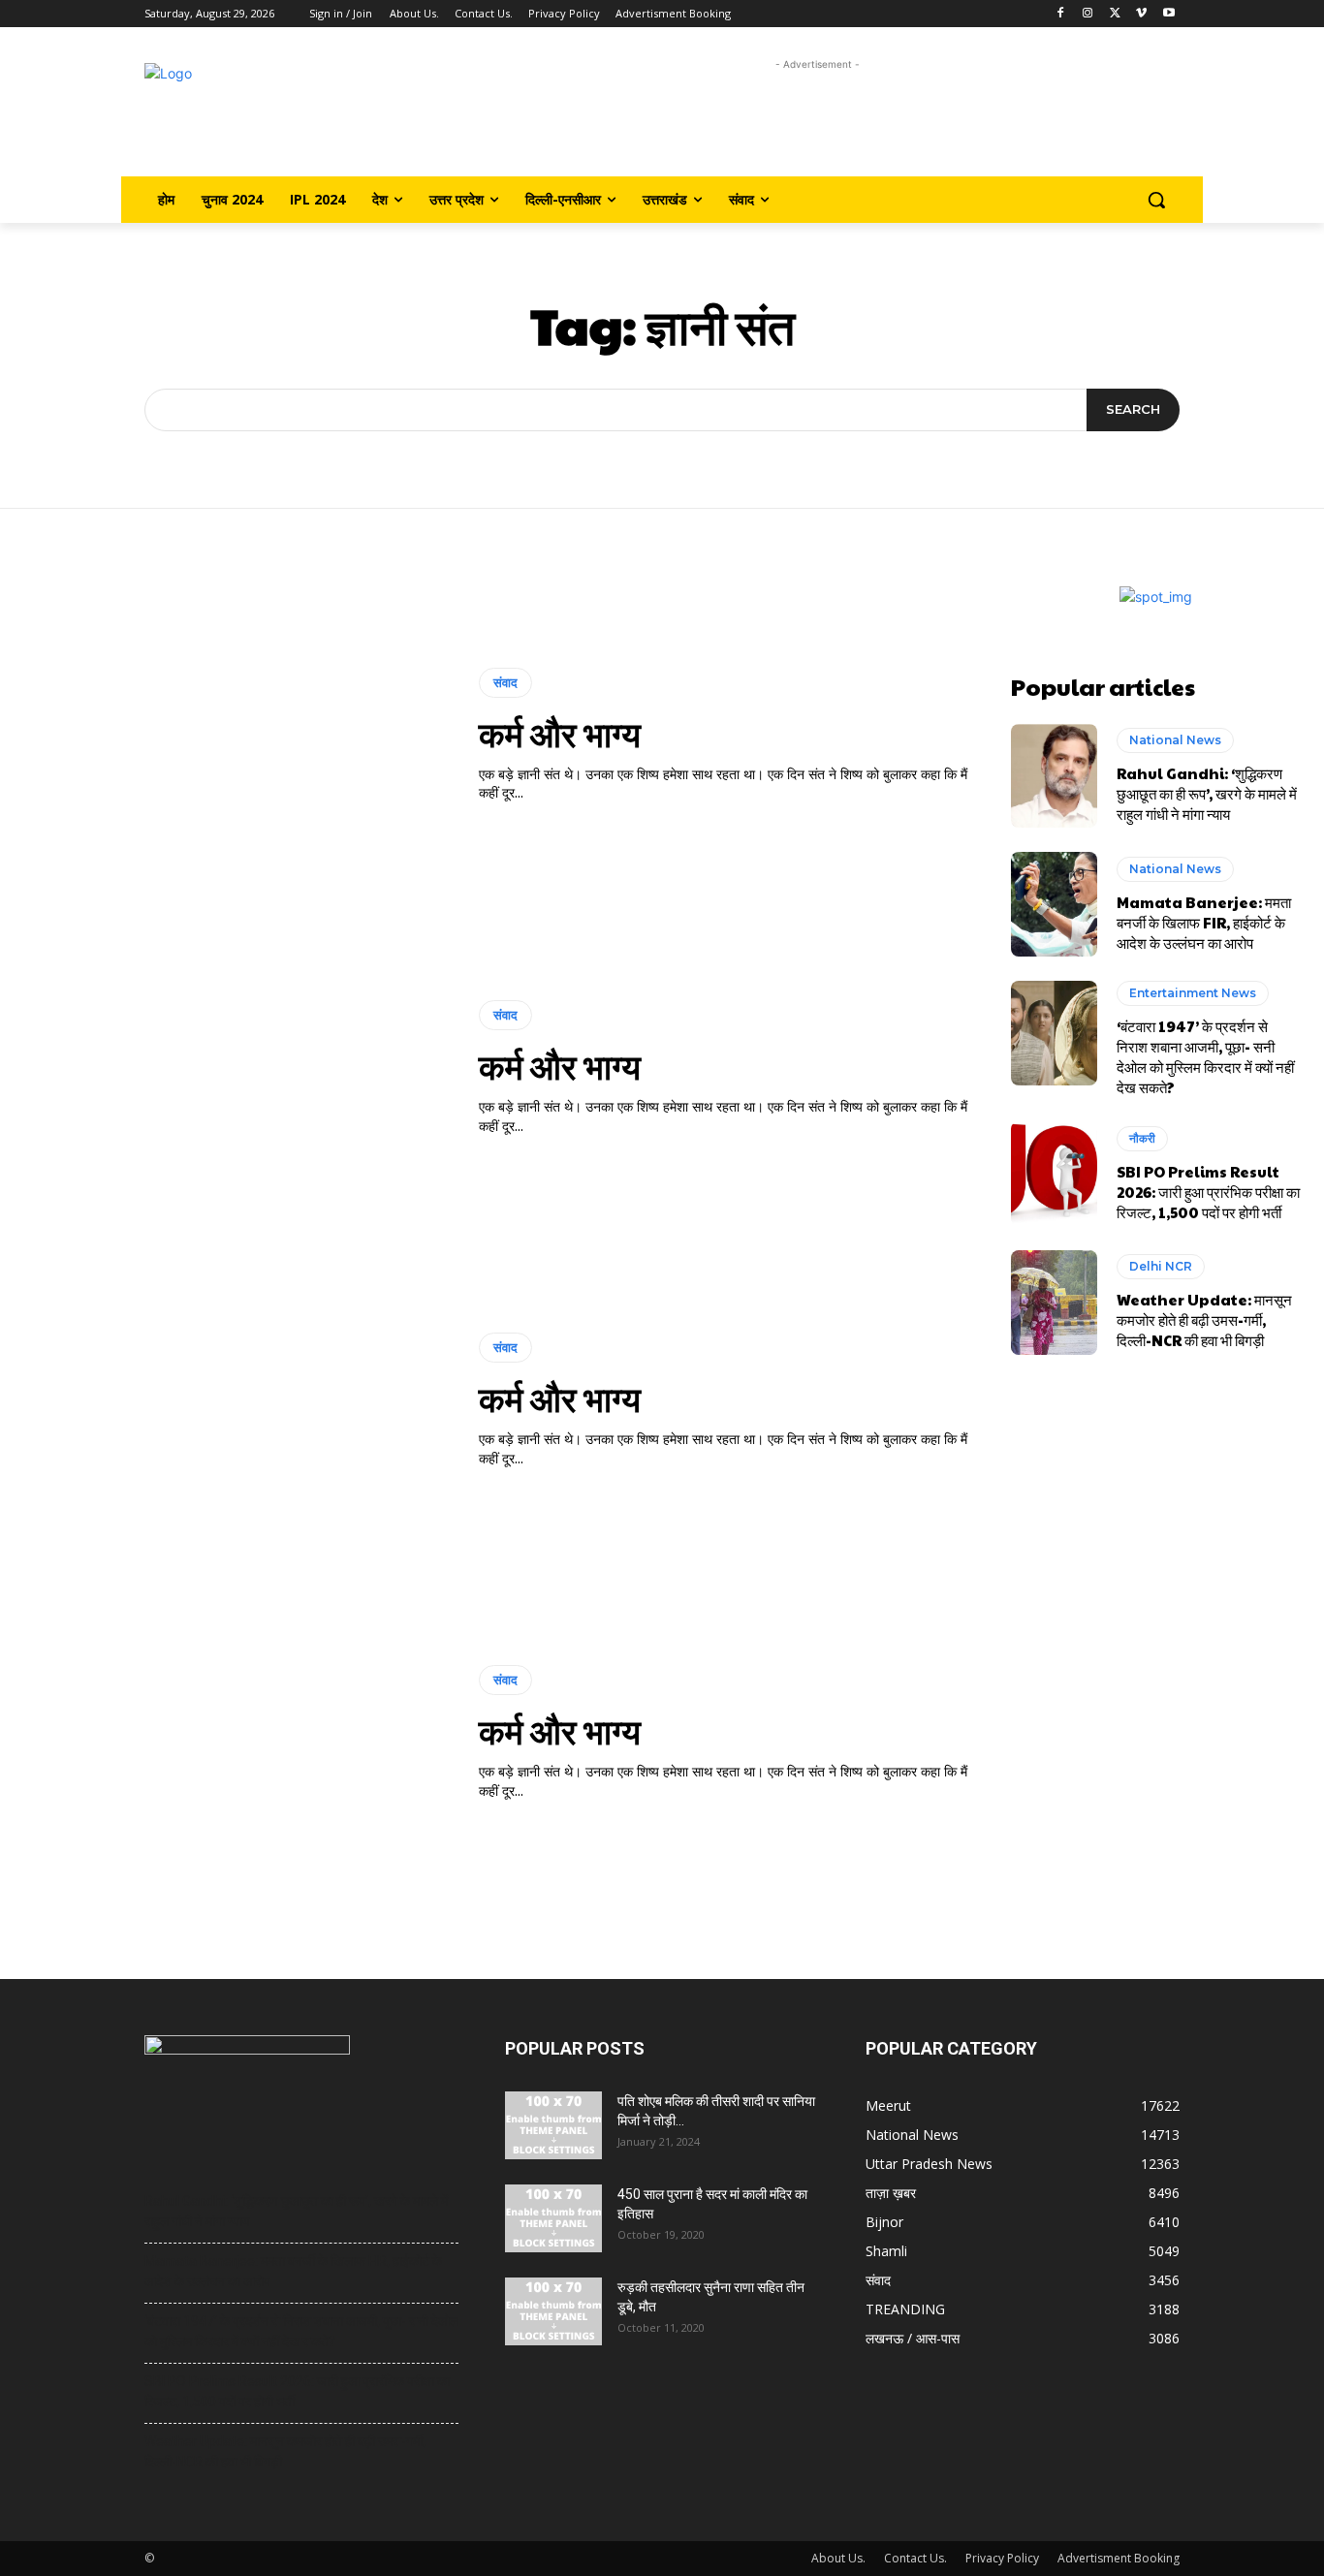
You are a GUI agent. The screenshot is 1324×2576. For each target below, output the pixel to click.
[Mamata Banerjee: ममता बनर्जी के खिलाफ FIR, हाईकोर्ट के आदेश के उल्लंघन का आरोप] (1055, 904)
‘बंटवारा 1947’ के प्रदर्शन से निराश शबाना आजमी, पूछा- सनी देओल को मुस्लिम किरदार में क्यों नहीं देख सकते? (1205, 1056)
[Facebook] (1061, 14)
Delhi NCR (1161, 1266)
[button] (1156, 200)
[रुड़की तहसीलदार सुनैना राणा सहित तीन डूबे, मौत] (553, 2311)
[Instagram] (1088, 14)
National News (1175, 740)
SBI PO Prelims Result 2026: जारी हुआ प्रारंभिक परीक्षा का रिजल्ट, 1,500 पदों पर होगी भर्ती (1208, 1192)
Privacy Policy (1002, 2558)
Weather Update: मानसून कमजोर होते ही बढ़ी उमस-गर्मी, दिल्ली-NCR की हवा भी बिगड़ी (1204, 1319)
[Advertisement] (818, 119)
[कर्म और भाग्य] (236, 736)
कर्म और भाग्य (560, 733)
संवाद (505, 682)
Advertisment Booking (1119, 2558)
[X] (1115, 14)
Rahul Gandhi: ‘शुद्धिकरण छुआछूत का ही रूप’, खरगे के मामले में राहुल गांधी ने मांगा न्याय (1207, 793)
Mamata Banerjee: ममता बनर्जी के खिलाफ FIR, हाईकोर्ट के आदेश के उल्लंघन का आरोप (1204, 922)
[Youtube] (1168, 14)
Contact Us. (915, 2558)
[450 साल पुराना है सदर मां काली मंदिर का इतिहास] (553, 2218)
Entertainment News (1193, 993)
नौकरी (1142, 1138)
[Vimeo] (1141, 14)
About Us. (838, 2558)
